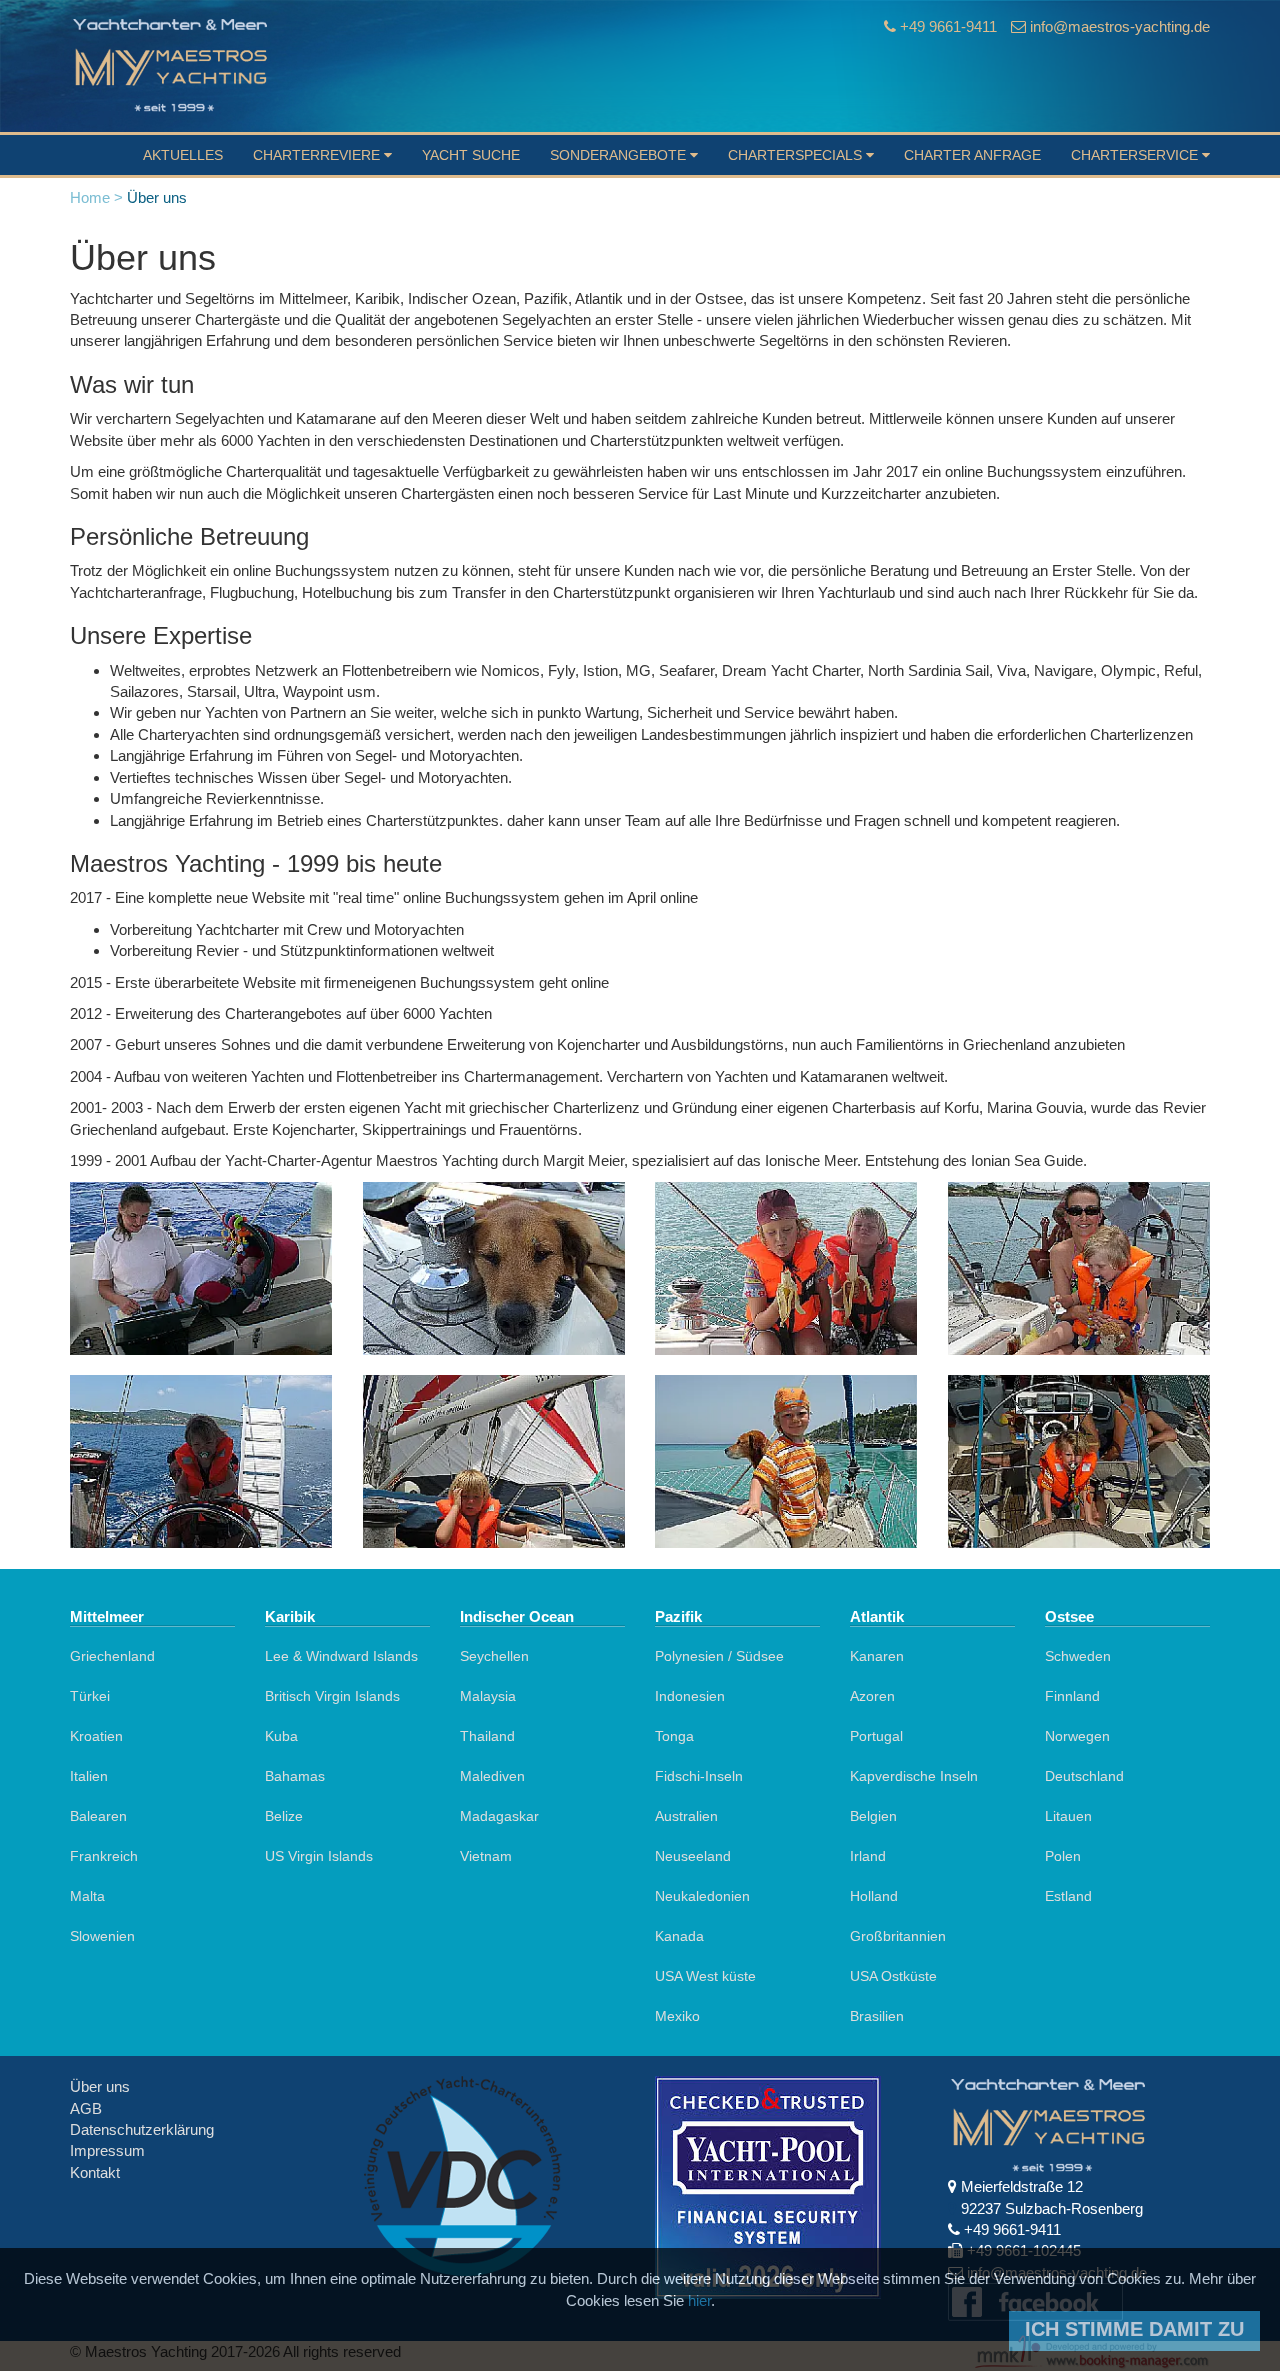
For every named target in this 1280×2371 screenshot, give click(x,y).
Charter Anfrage (972, 155)
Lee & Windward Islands (341, 1656)
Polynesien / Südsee (719, 1656)
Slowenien (102, 1936)
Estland (1068, 1896)
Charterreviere (318, 155)
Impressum (107, 2150)
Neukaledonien (702, 1896)
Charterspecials (797, 155)
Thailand (487, 1736)
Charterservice (1136, 155)
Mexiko (677, 2016)
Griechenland (112, 1656)
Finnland (1072, 1696)
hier (699, 2300)
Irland (868, 1856)
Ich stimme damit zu (1134, 2329)
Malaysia (488, 1696)
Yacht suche (471, 155)
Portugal (876, 1736)
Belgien (873, 1816)
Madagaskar (499, 1816)
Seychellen (494, 1656)
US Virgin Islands (319, 1856)
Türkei (90, 1696)
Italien (89, 1776)
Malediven (492, 1776)
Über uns (100, 2086)
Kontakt (95, 2172)
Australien (686, 1816)
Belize (284, 1816)
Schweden (1078, 1656)
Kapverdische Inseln (914, 1776)
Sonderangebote (620, 155)
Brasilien (877, 2016)
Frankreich (104, 1856)
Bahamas (295, 1776)
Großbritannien (898, 1936)
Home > (96, 197)
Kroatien (96, 1736)
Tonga (674, 1736)
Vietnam (486, 1856)
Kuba (281, 1736)
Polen (1063, 1856)
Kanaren (877, 1656)
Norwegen (1077, 1736)
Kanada (679, 1936)
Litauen (1068, 1816)
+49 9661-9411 (948, 26)
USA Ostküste (893, 1976)
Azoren (872, 1696)
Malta (87, 1896)
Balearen (98, 1816)
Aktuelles (183, 155)
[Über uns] (201, 1268)
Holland (874, 1896)
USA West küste (705, 1976)
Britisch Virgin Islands (332, 1696)
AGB (86, 2108)
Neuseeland (693, 1856)
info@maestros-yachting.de (1120, 26)
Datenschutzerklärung (142, 2129)
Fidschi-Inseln (699, 1776)
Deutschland (1084, 1776)
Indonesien (690, 1696)
